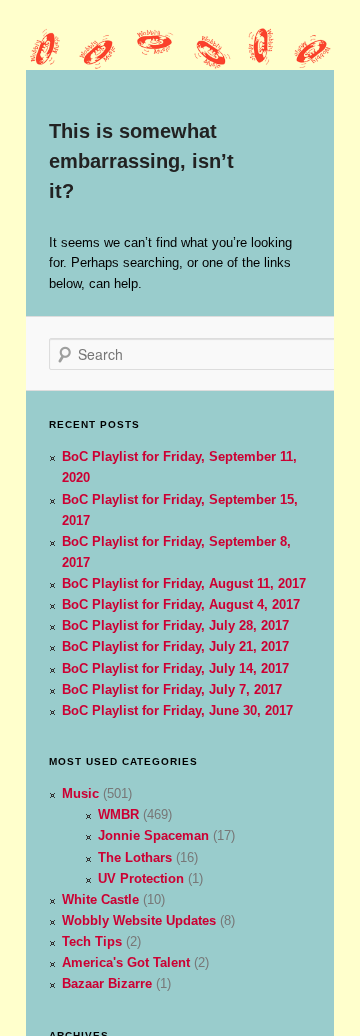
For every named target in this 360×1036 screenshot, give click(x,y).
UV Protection (141, 878)
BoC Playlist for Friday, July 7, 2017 (172, 689)
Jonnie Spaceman (153, 835)
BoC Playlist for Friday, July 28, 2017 (175, 625)
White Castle (100, 899)
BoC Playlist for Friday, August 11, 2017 (184, 583)
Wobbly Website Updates (139, 920)
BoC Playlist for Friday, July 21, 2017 (175, 646)
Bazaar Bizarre (107, 983)
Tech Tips (92, 941)
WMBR (118, 814)
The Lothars (135, 857)
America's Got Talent (126, 962)
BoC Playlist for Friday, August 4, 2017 (181, 604)
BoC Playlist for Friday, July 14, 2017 (175, 668)
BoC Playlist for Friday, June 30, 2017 (177, 710)
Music (80, 793)
